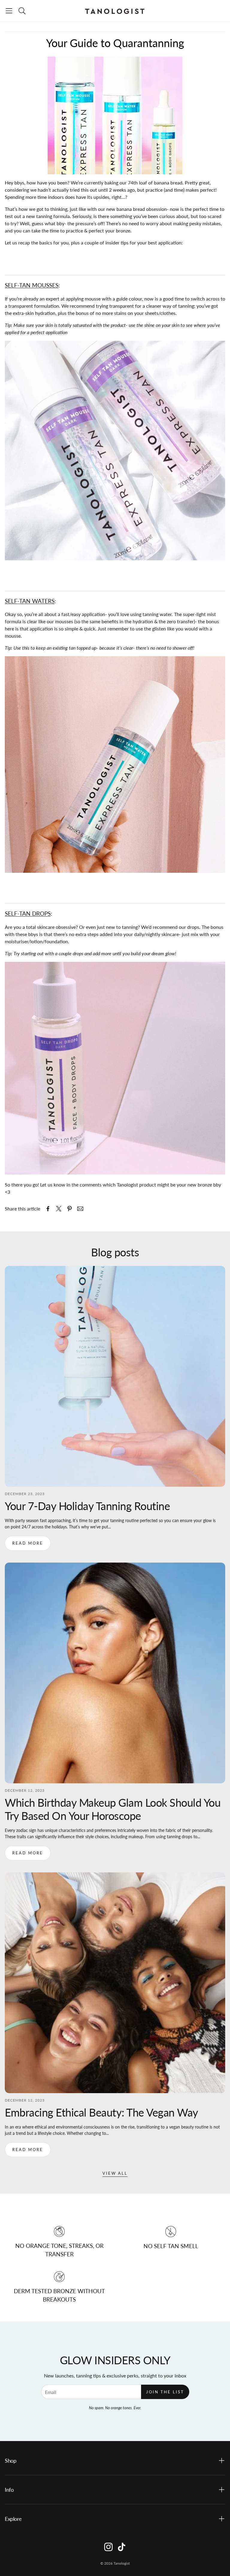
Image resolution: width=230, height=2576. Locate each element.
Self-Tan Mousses (32, 285)
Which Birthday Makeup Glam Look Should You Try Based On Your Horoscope (113, 1809)
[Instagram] (108, 2547)
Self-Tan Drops (28, 914)
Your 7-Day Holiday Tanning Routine (87, 1506)
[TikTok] (122, 2547)
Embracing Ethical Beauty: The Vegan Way (102, 2112)
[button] (9, 11)
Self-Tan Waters (30, 601)
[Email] (80, 1209)
